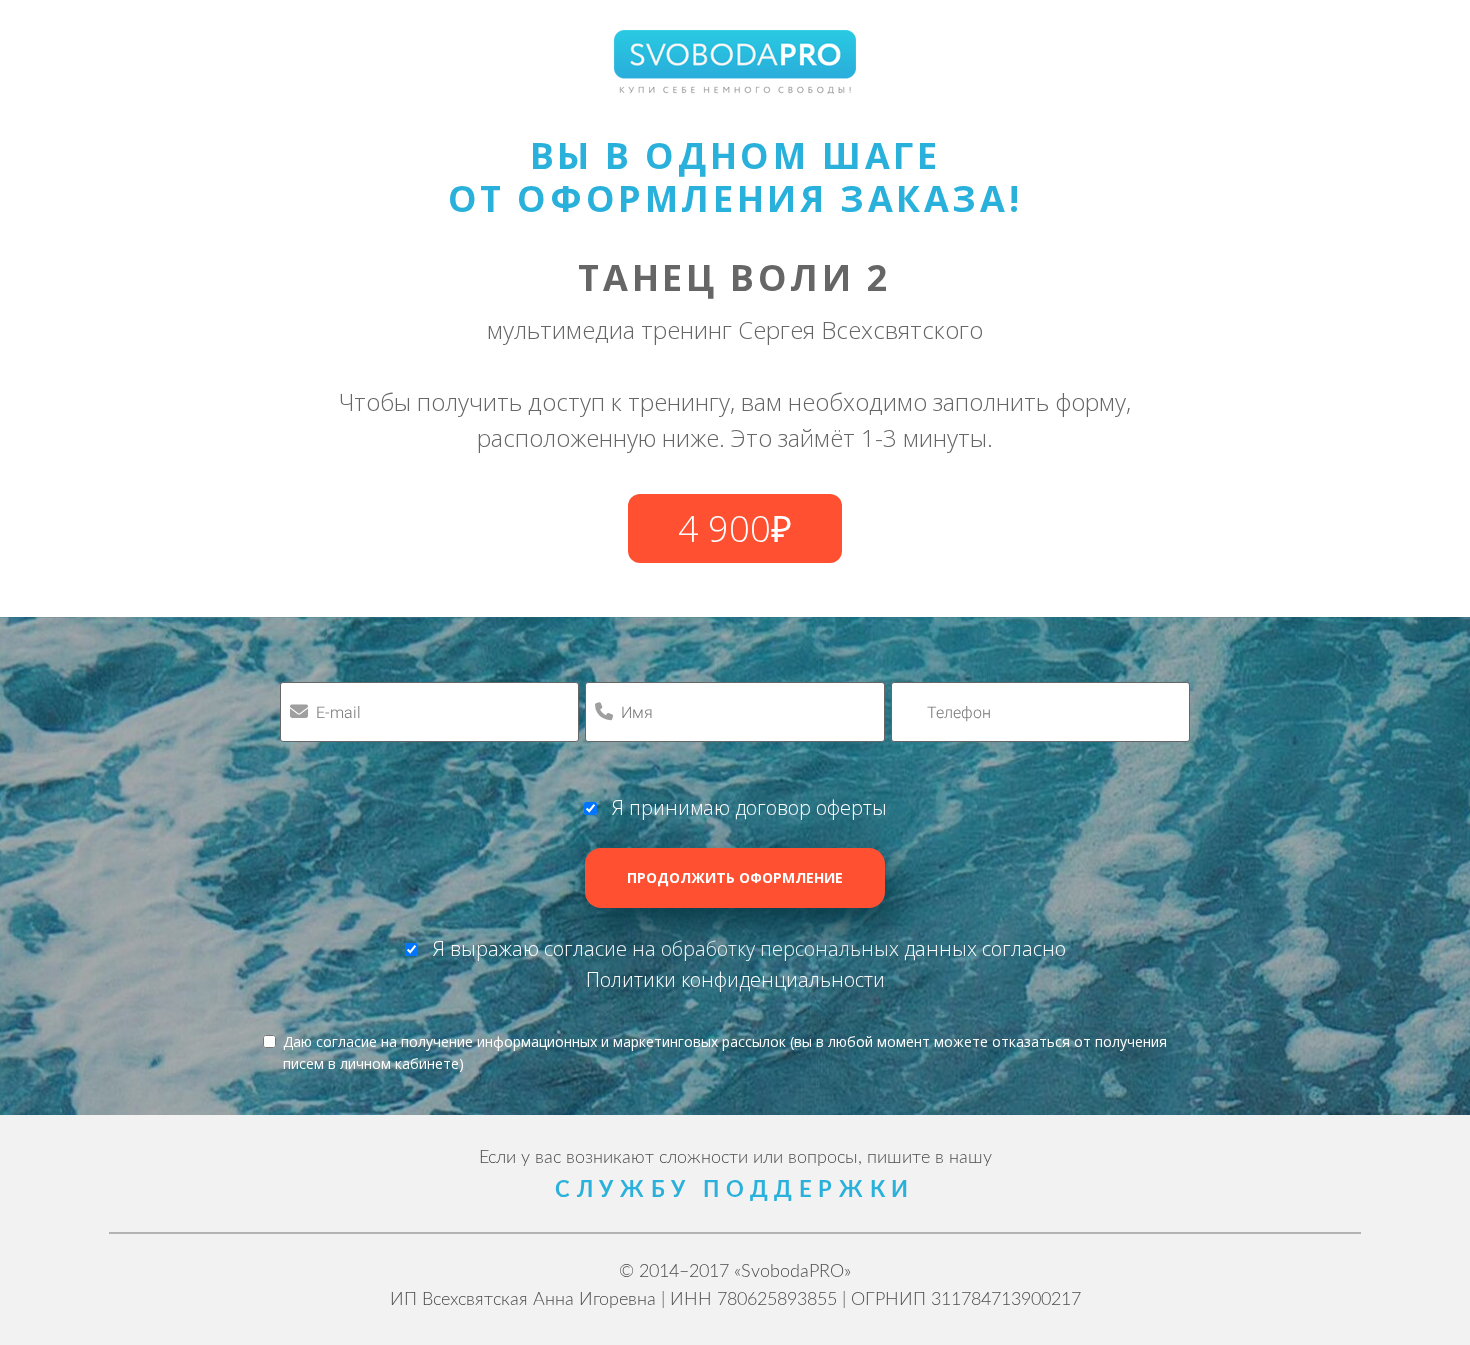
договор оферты (811, 807)
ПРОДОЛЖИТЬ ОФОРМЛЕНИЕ (735, 877)
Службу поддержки (735, 1190)
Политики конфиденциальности (735, 979)
